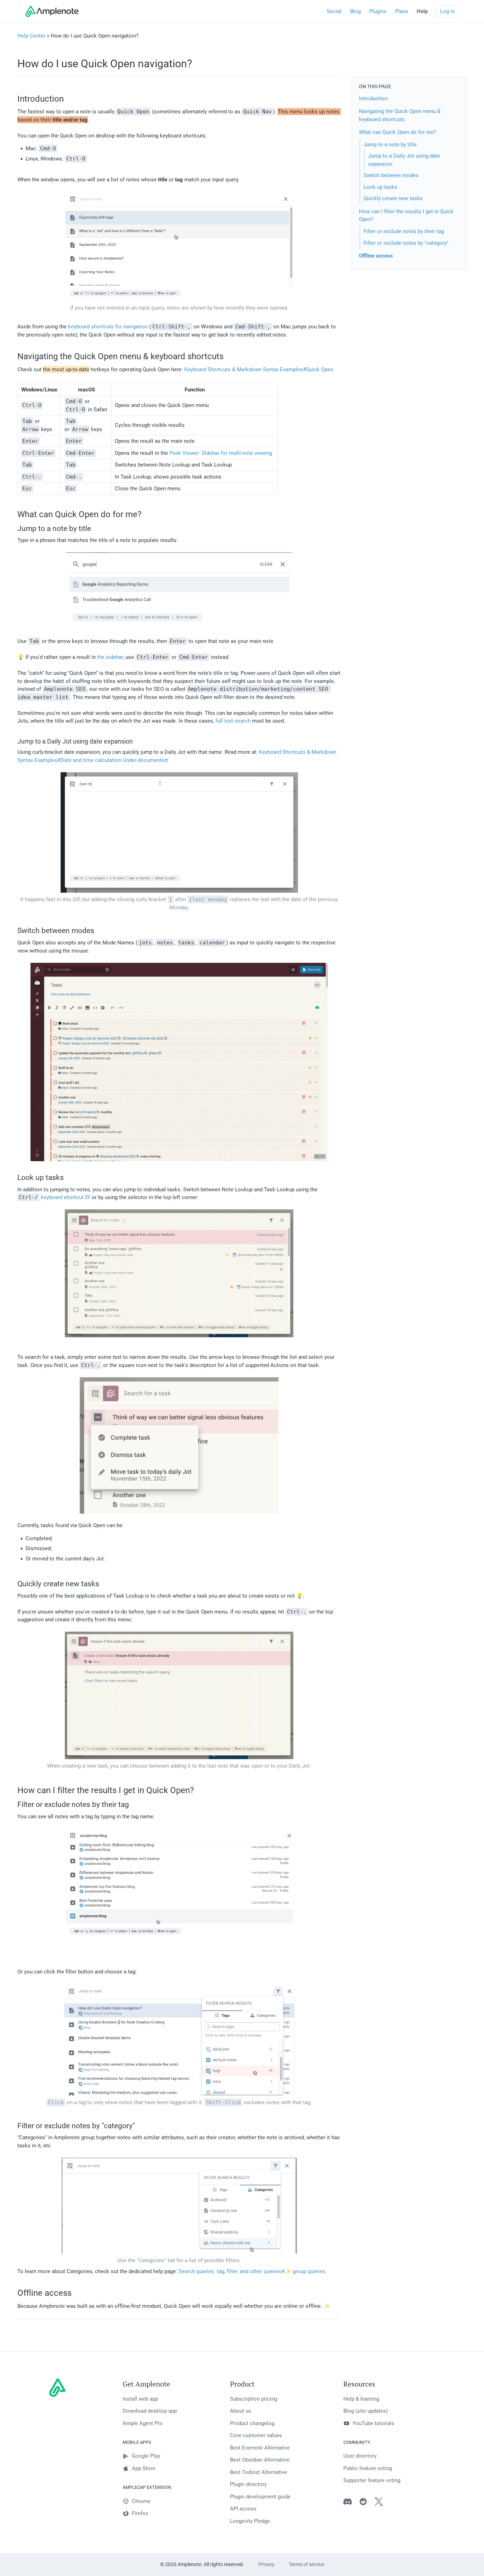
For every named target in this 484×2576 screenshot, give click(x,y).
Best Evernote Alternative (260, 2448)
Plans (402, 11)
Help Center (31, 36)
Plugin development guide (260, 2497)
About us (241, 2411)
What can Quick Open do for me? (398, 132)
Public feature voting (368, 2468)
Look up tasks (380, 187)
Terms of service (306, 2564)
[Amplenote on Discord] (351, 2503)
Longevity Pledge (250, 2521)
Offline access (376, 256)
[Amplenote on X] (382, 2503)
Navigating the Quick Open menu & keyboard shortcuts (400, 115)
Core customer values (256, 2435)
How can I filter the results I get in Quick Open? (406, 215)
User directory (360, 2456)
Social (334, 11)
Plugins (378, 11)
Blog (355, 11)
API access (243, 2509)
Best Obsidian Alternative (260, 2460)
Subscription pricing (254, 2399)
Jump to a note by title (390, 144)
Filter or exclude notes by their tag (404, 231)
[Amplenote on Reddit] (367, 2503)
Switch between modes (391, 175)
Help (422, 11)
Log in (447, 11)
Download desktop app (150, 2411)
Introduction (373, 98)
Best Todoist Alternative (258, 2472)
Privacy (266, 2564)
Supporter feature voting (372, 2480)
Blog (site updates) (366, 2411)
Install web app (140, 2399)
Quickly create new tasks (393, 198)
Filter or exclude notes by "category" (406, 243)
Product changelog (252, 2423)
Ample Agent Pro (143, 2423)
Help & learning (361, 2399)
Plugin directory (248, 2484)
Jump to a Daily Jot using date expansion (404, 160)
